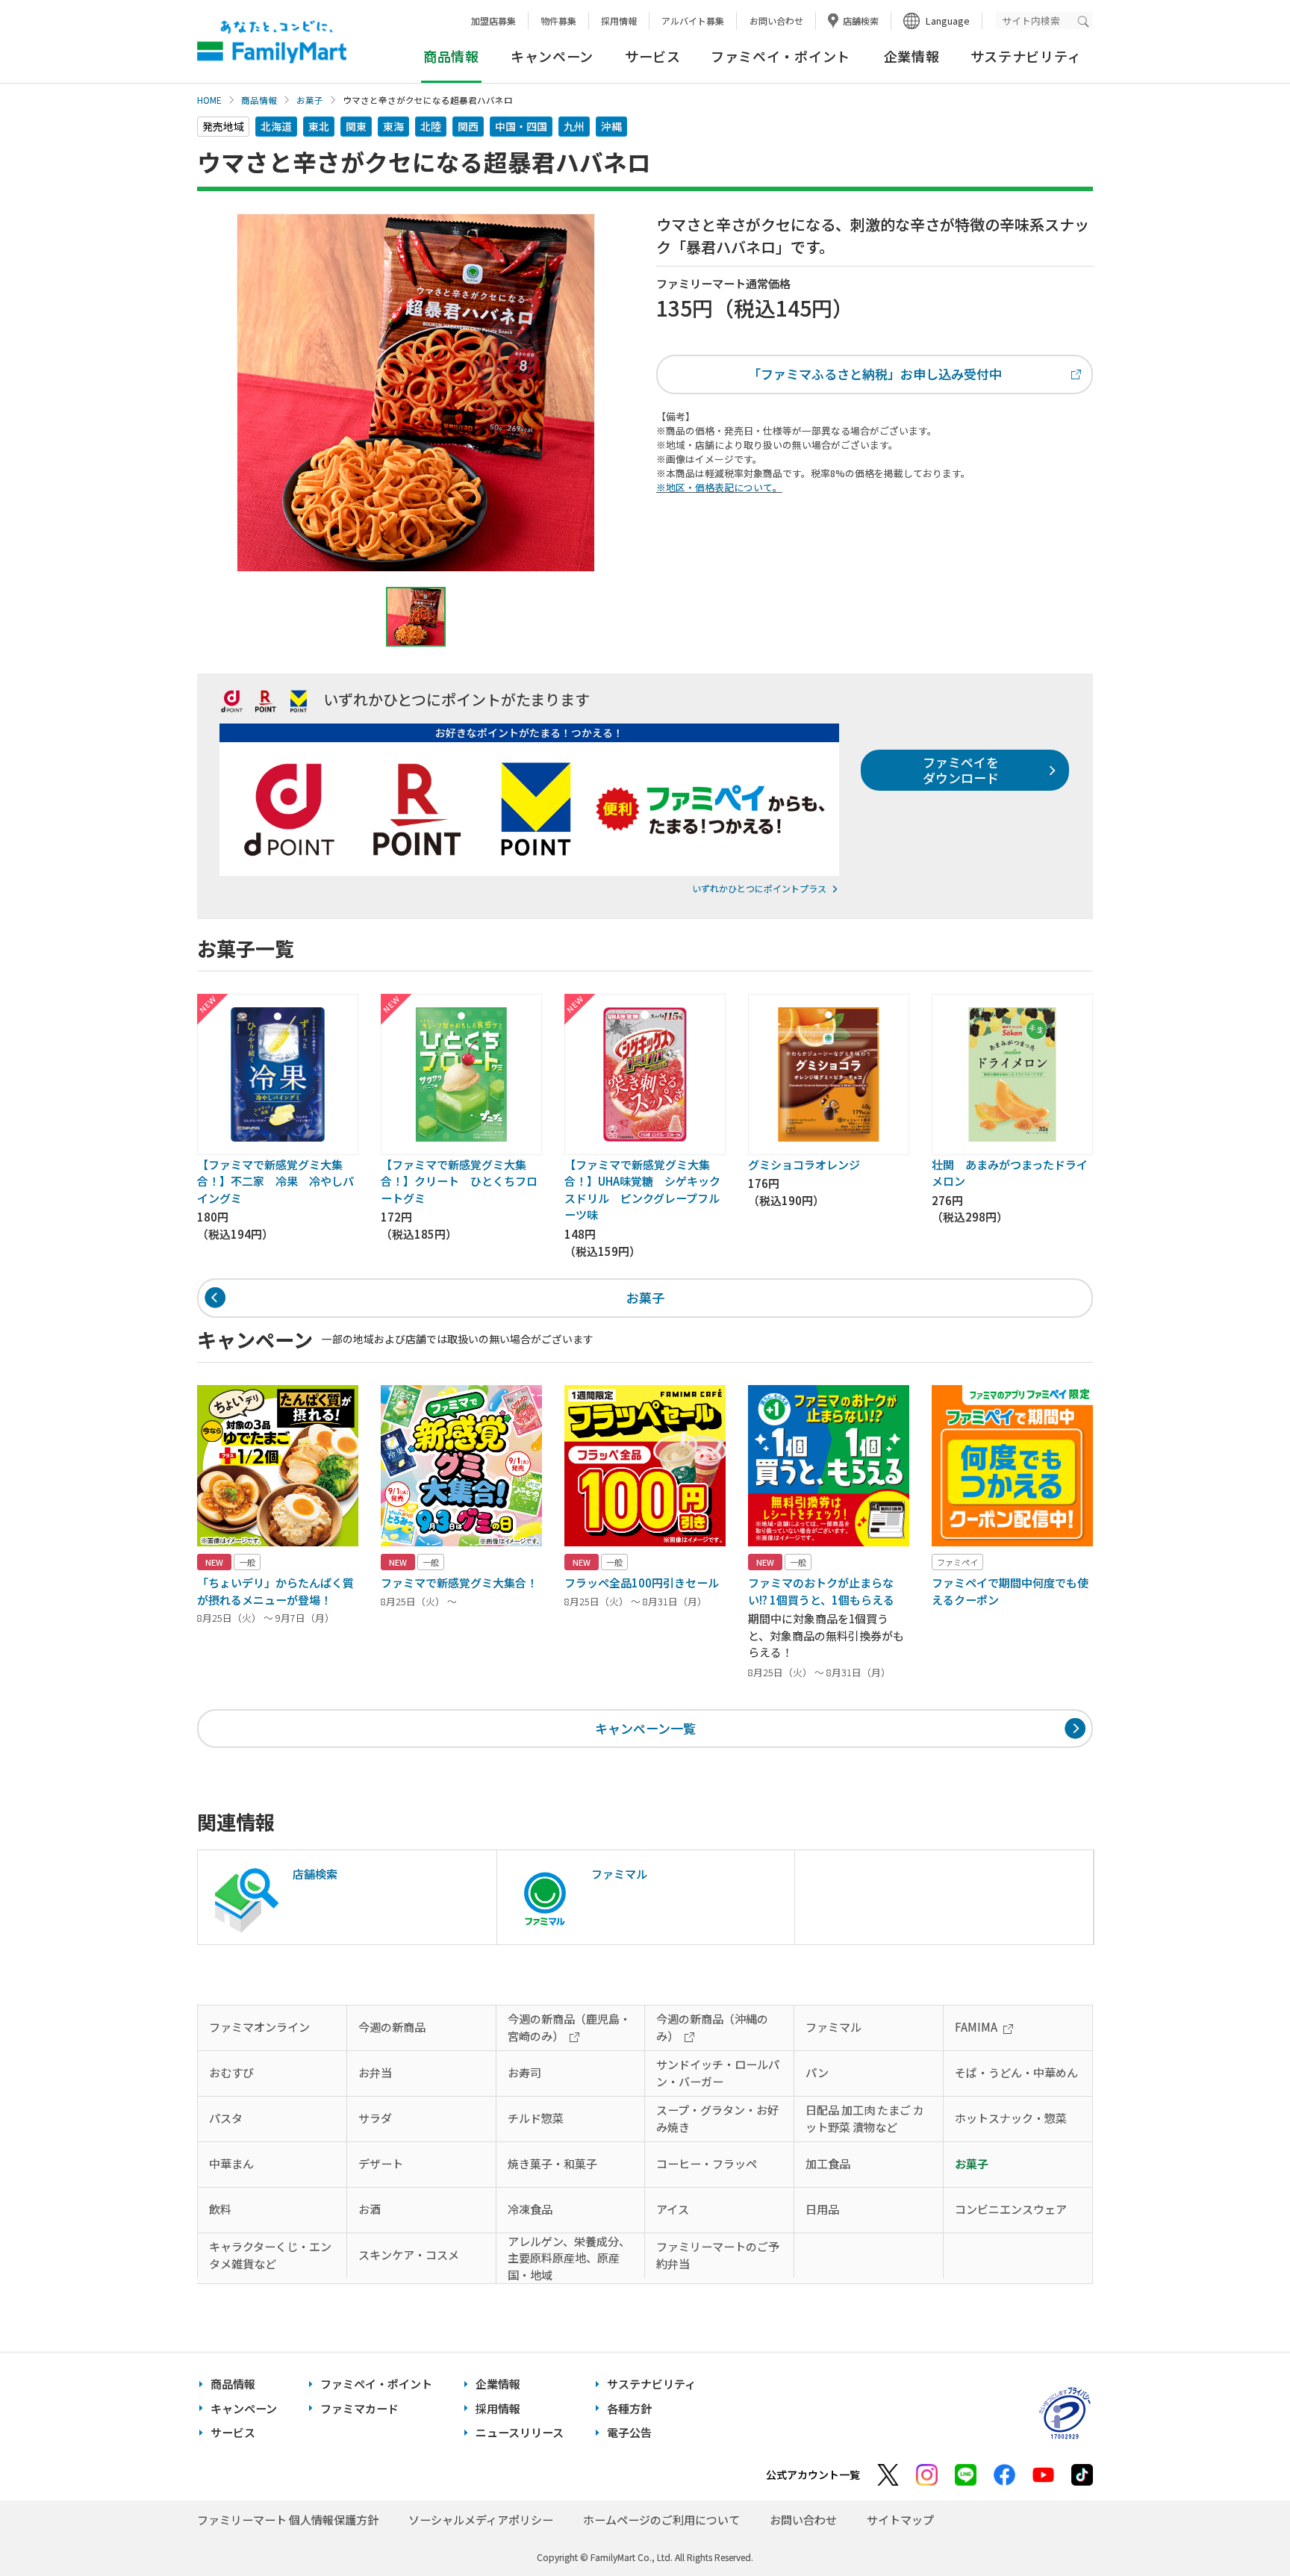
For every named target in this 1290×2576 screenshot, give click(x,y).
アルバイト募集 (693, 21)
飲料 (220, 2209)
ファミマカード (359, 2408)
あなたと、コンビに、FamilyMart (272, 42)
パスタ (226, 2118)
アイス (673, 2209)
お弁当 (375, 2072)
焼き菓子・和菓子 (552, 2163)
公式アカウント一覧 (813, 2474)
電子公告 (629, 2432)
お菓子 (310, 100)
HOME (209, 100)
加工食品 (828, 2163)
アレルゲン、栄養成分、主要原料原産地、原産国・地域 (569, 2258)
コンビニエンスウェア (1011, 2209)
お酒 (370, 2209)
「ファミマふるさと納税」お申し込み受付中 (875, 374)
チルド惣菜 (536, 2118)
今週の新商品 (392, 2027)
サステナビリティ (1026, 56)
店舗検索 (861, 21)
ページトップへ (1241, 2527)
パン (817, 2072)
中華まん (231, 2163)
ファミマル (833, 2027)
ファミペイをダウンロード (961, 769)
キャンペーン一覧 (645, 1728)
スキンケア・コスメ (409, 2255)
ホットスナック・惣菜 (1011, 2118)
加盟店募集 (493, 21)
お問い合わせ (776, 21)
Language (948, 21)
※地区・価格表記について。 (719, 487)
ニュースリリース (520, 2432)
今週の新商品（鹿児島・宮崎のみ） (569, 2027)
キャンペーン (552, 56)
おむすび (231, 2072)
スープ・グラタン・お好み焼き (717, 2118)
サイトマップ (900, 2520)
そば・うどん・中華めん (1016, 2072)
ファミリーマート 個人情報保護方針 (288, 2520)
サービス (653, 56)
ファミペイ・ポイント (780, 56)
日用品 (822, 2209)
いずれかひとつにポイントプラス (759, 888)
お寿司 (524, 2072)
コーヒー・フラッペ (707, 2163)
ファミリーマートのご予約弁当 (718, 2255)
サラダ (375, 2118)
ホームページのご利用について (661, 2520)
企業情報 (912, 56)
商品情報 (259, 100)
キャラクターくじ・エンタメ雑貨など (270, 2255)
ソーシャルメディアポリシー (481, 2520)
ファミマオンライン (259, 2027)
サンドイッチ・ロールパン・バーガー (718, 2073)
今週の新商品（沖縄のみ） (712, 2027)
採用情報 (619, 21)
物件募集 (558, 21)
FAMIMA (976, 2027)
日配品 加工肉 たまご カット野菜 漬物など (865, 2118)
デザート (381, 2163)
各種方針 (629, 2408)
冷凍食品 (530, 2209)
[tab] (416, 617)
